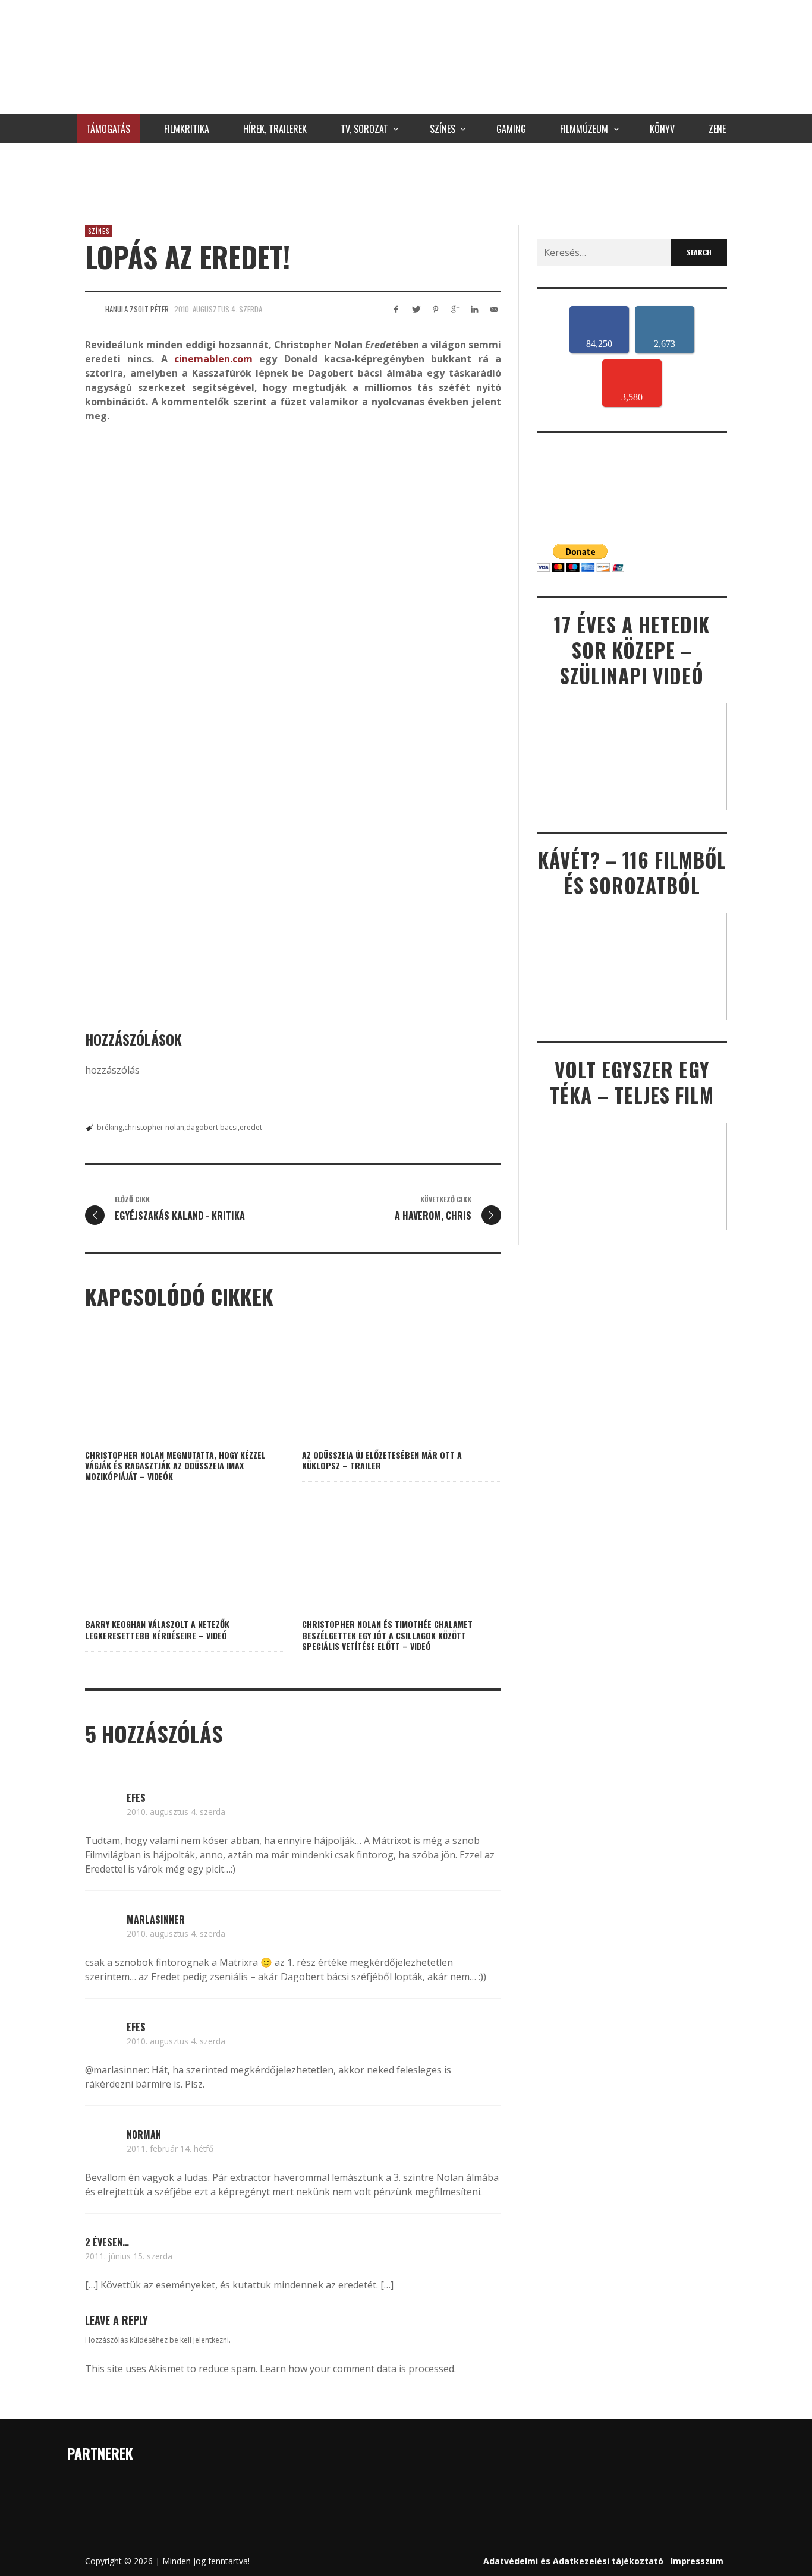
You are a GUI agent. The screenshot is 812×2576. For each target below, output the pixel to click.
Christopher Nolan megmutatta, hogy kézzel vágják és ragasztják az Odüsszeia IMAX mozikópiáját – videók (175, 1465)
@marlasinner (116, 2070)
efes (136, 1798)
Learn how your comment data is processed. (358, 2369)
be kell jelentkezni (199, 2340)
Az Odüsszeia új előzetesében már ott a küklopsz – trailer (382, 1460)
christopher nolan (154, 1127)
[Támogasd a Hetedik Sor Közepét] (406, 181)
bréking (110, 1127)
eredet (251, 1127)
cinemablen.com (213, 359)
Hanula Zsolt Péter (137, 309)
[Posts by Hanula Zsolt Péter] (92, 309)
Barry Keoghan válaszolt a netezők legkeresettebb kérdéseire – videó (157, 1629)
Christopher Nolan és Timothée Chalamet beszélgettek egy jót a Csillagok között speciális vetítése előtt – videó (387, 1635)
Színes (99, 231)
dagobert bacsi (212, 1127)
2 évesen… (107, 2242)
